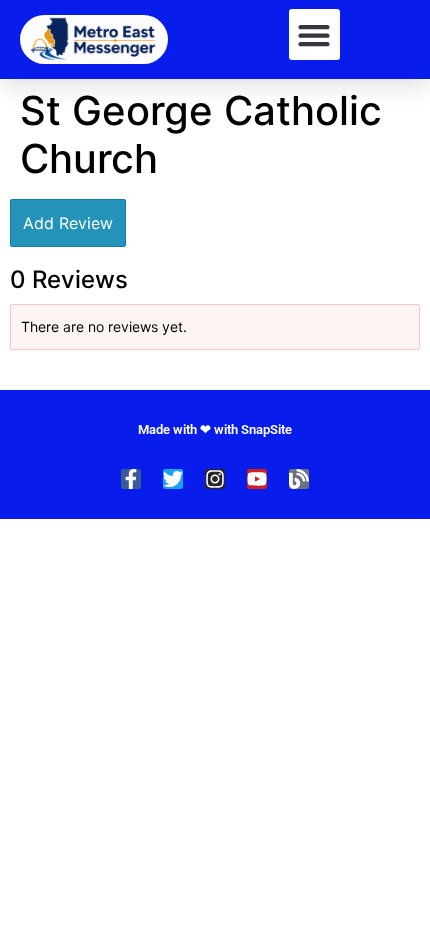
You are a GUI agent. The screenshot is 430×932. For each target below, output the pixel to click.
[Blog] (299, 479)
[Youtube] (257, 479)
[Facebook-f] (131, 479)
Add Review (68, 223)
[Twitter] (173, 479)
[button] (314, 34)
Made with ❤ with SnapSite (215, 429)
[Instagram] (215, 479)
